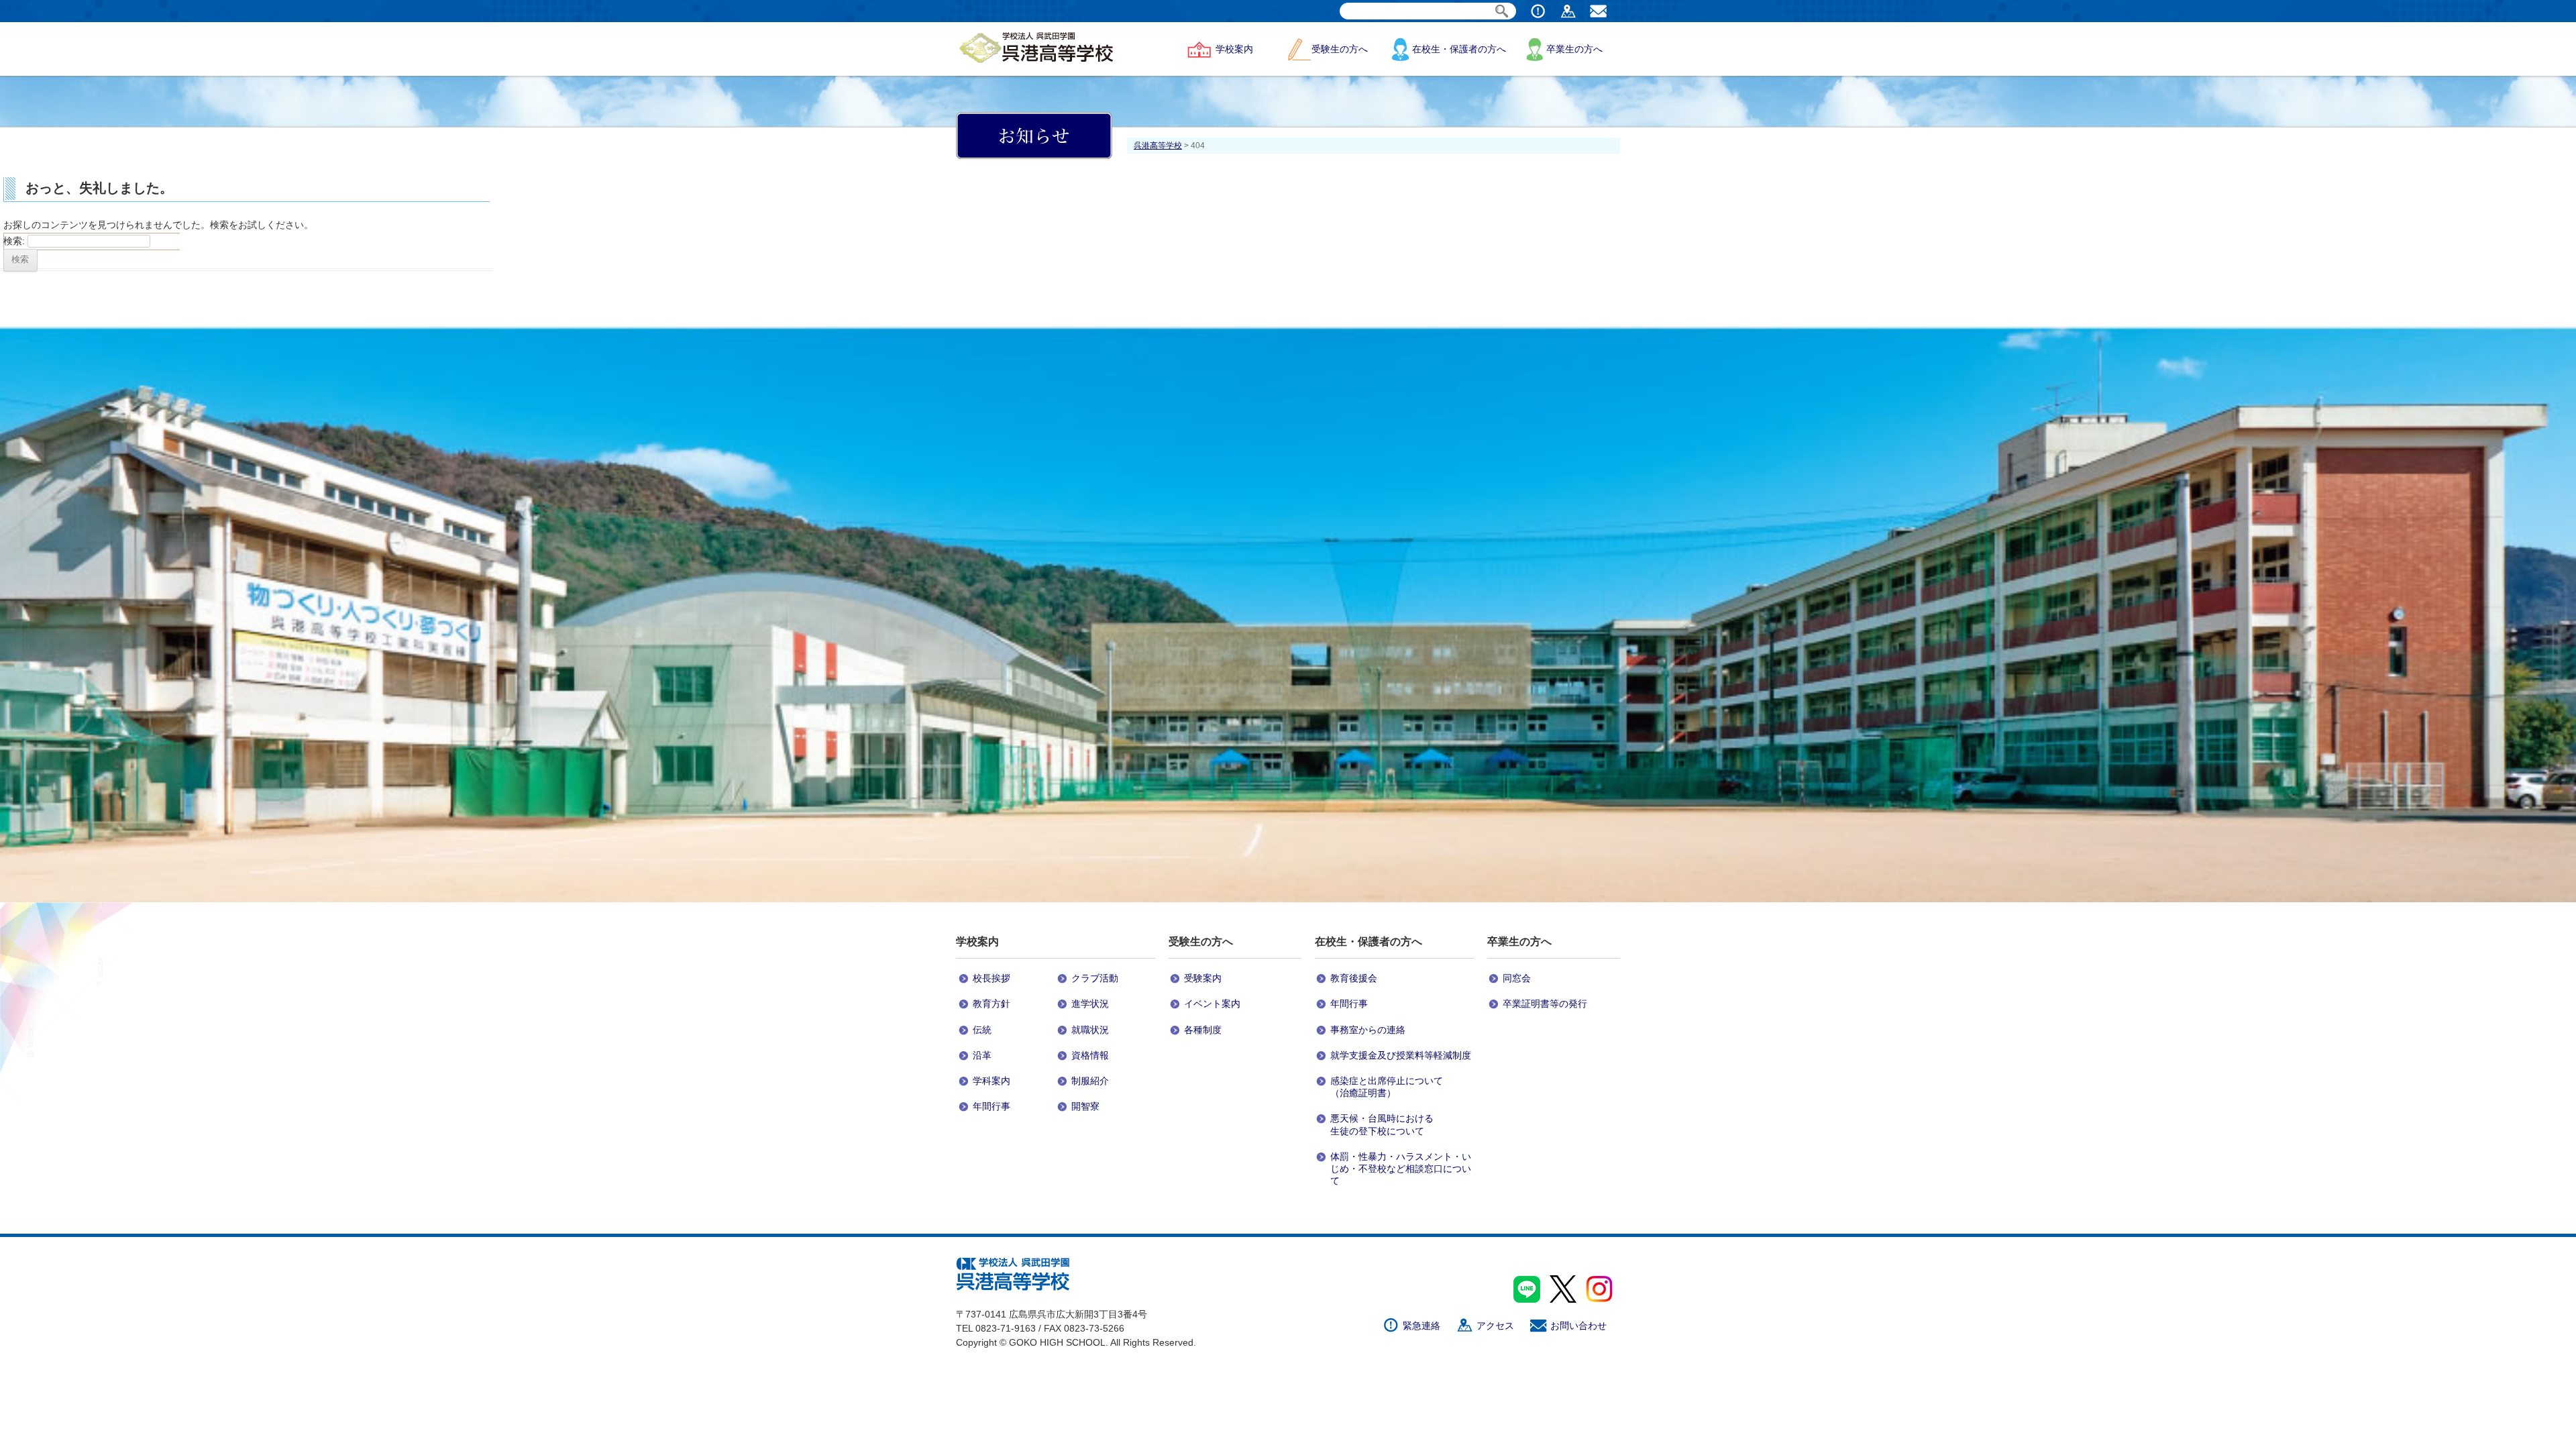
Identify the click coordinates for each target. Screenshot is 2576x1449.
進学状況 (1090, 1004)
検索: (14, 241)
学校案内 (1234, 49)
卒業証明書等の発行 (1545, 1004)
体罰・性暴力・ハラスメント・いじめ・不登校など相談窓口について (1401, 1169)
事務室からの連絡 (1368, 1030)
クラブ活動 (1095, 978)
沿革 (982, 1055)
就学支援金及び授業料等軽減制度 (1401, 1055)
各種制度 (1203, 1030)
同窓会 (1517, 978)
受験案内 (1203, 978)
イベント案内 (1212, 1004)
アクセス (1495, 1326)
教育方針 (991, 1004)
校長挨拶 (991, 978)
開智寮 (1085, 1106)
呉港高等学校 (1158, 146)
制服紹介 (1090, 1081)
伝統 (982, 1030)
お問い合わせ (1578, 1326)
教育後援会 (1354, 978)
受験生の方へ (1340, 49)
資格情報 (1090, 1055)
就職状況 (1090, 1030)
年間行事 (991, 1106)
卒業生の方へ (1574, 49)
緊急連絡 (1421, 1326)
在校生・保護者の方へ (1459, 49)
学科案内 (991, 1081)
